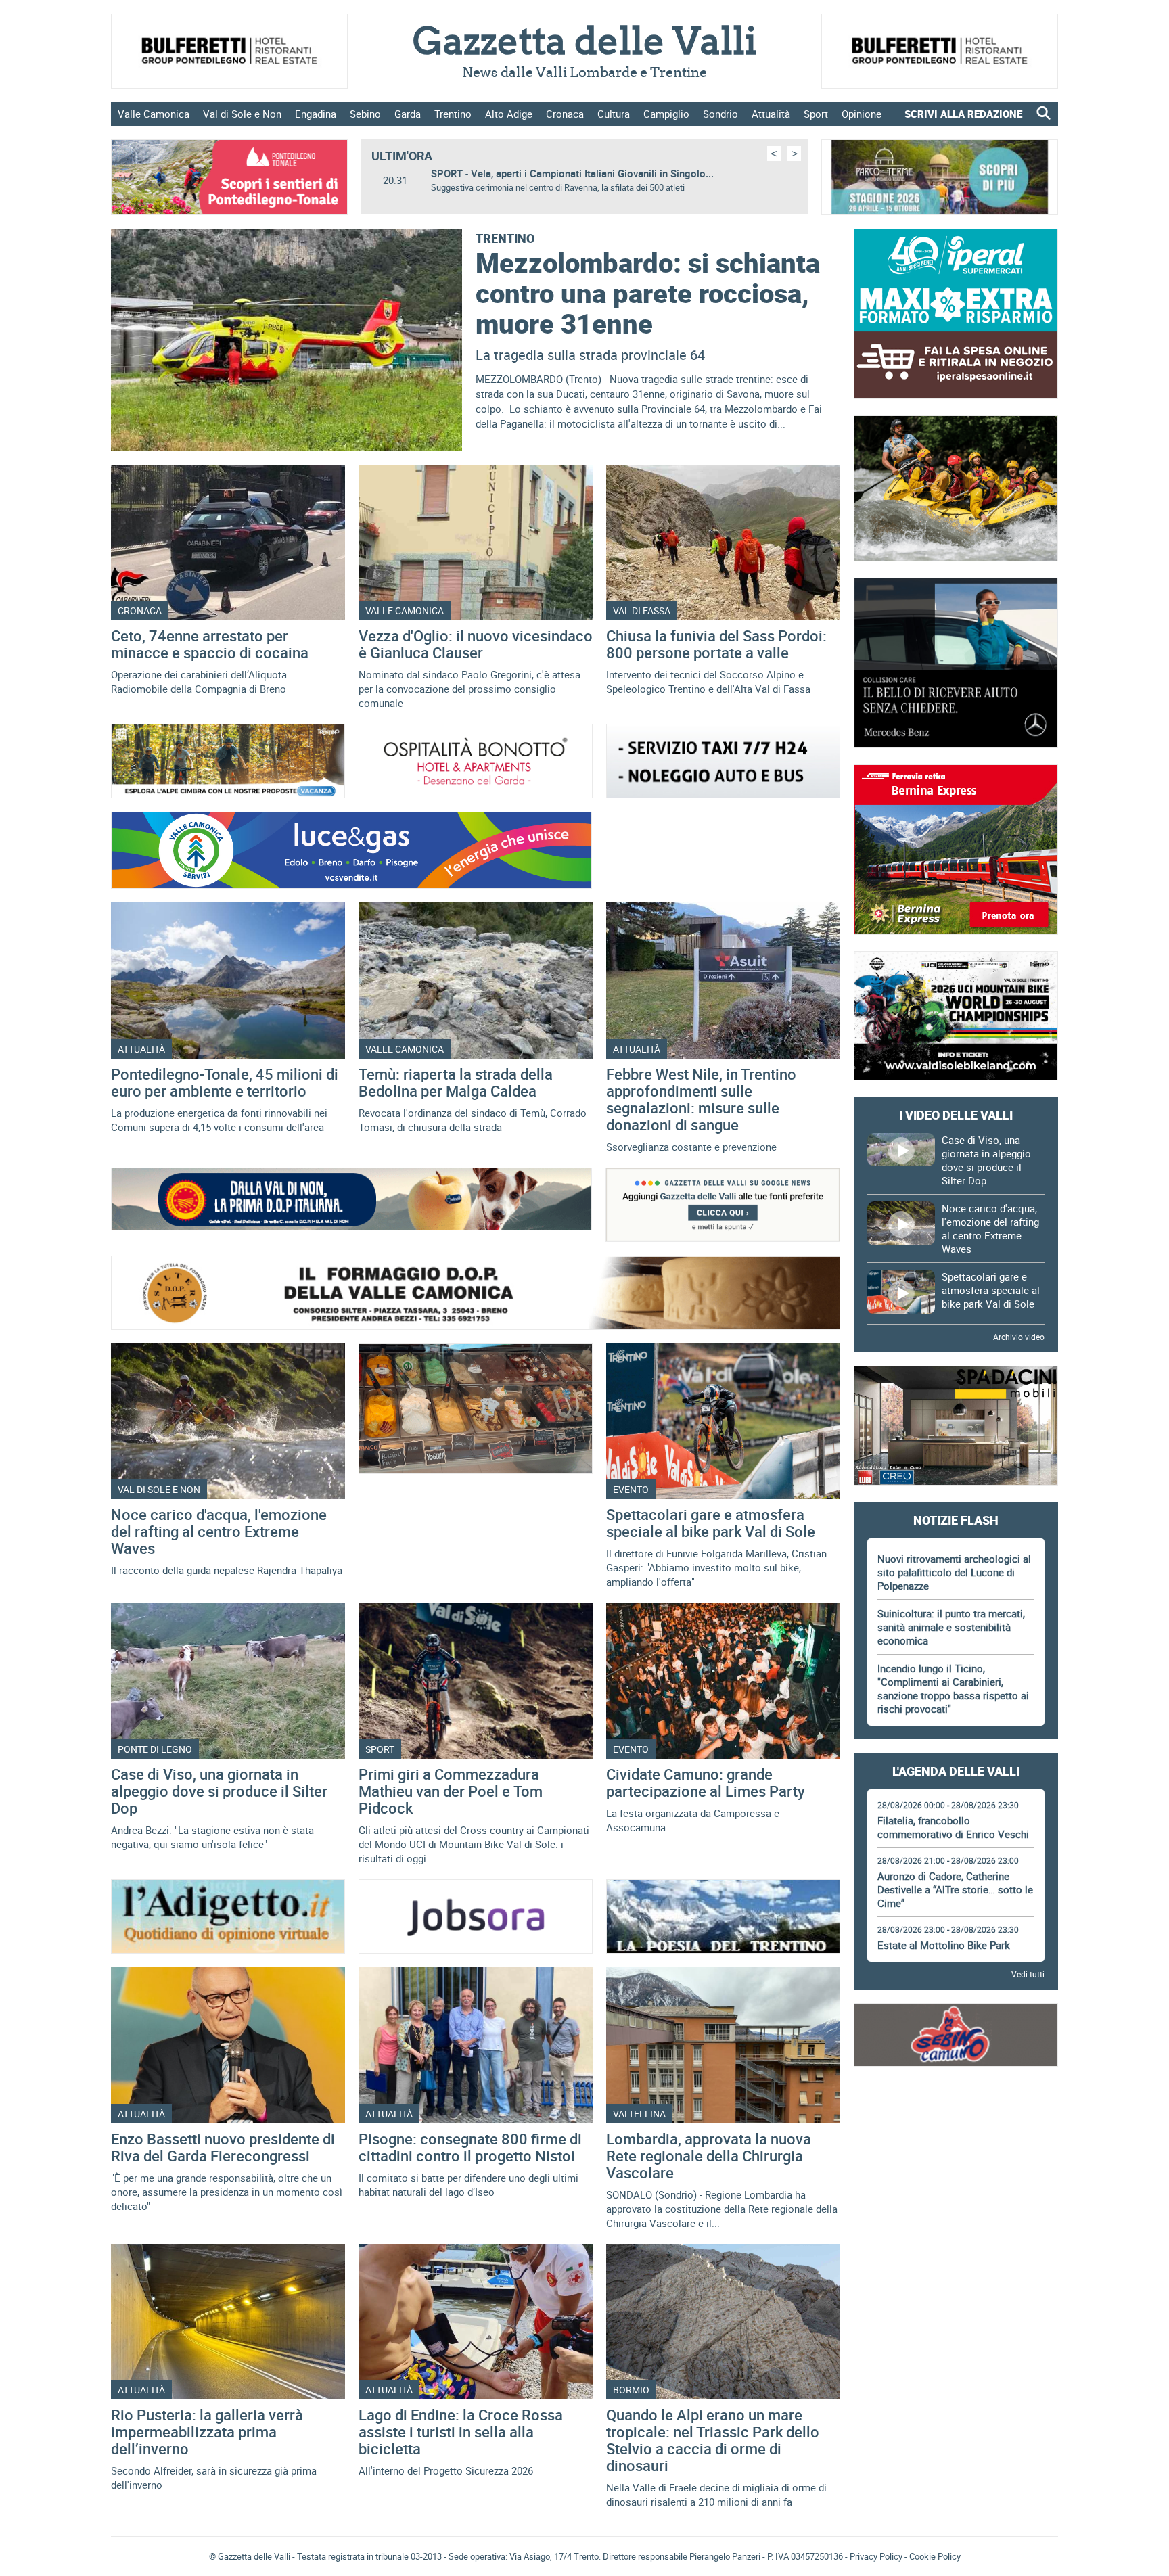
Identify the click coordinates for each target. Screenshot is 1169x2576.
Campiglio (666, 114)
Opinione (862, 114)
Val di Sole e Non (242, 114)
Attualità (771, 114)
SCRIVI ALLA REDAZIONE (963, 114)
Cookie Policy (935, 2556)
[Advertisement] (956, 2120)
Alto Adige (509, 114)
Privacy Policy (876, 2556)
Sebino (365, 114)
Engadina (316, 114)
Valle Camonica (154, 114)
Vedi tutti (1028, 1974)
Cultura (614, 114)
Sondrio (720, 114)
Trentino (453, 114)
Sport (816, 114)
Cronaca (565, 114)
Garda (408, 114)
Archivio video (1019, 1337)
